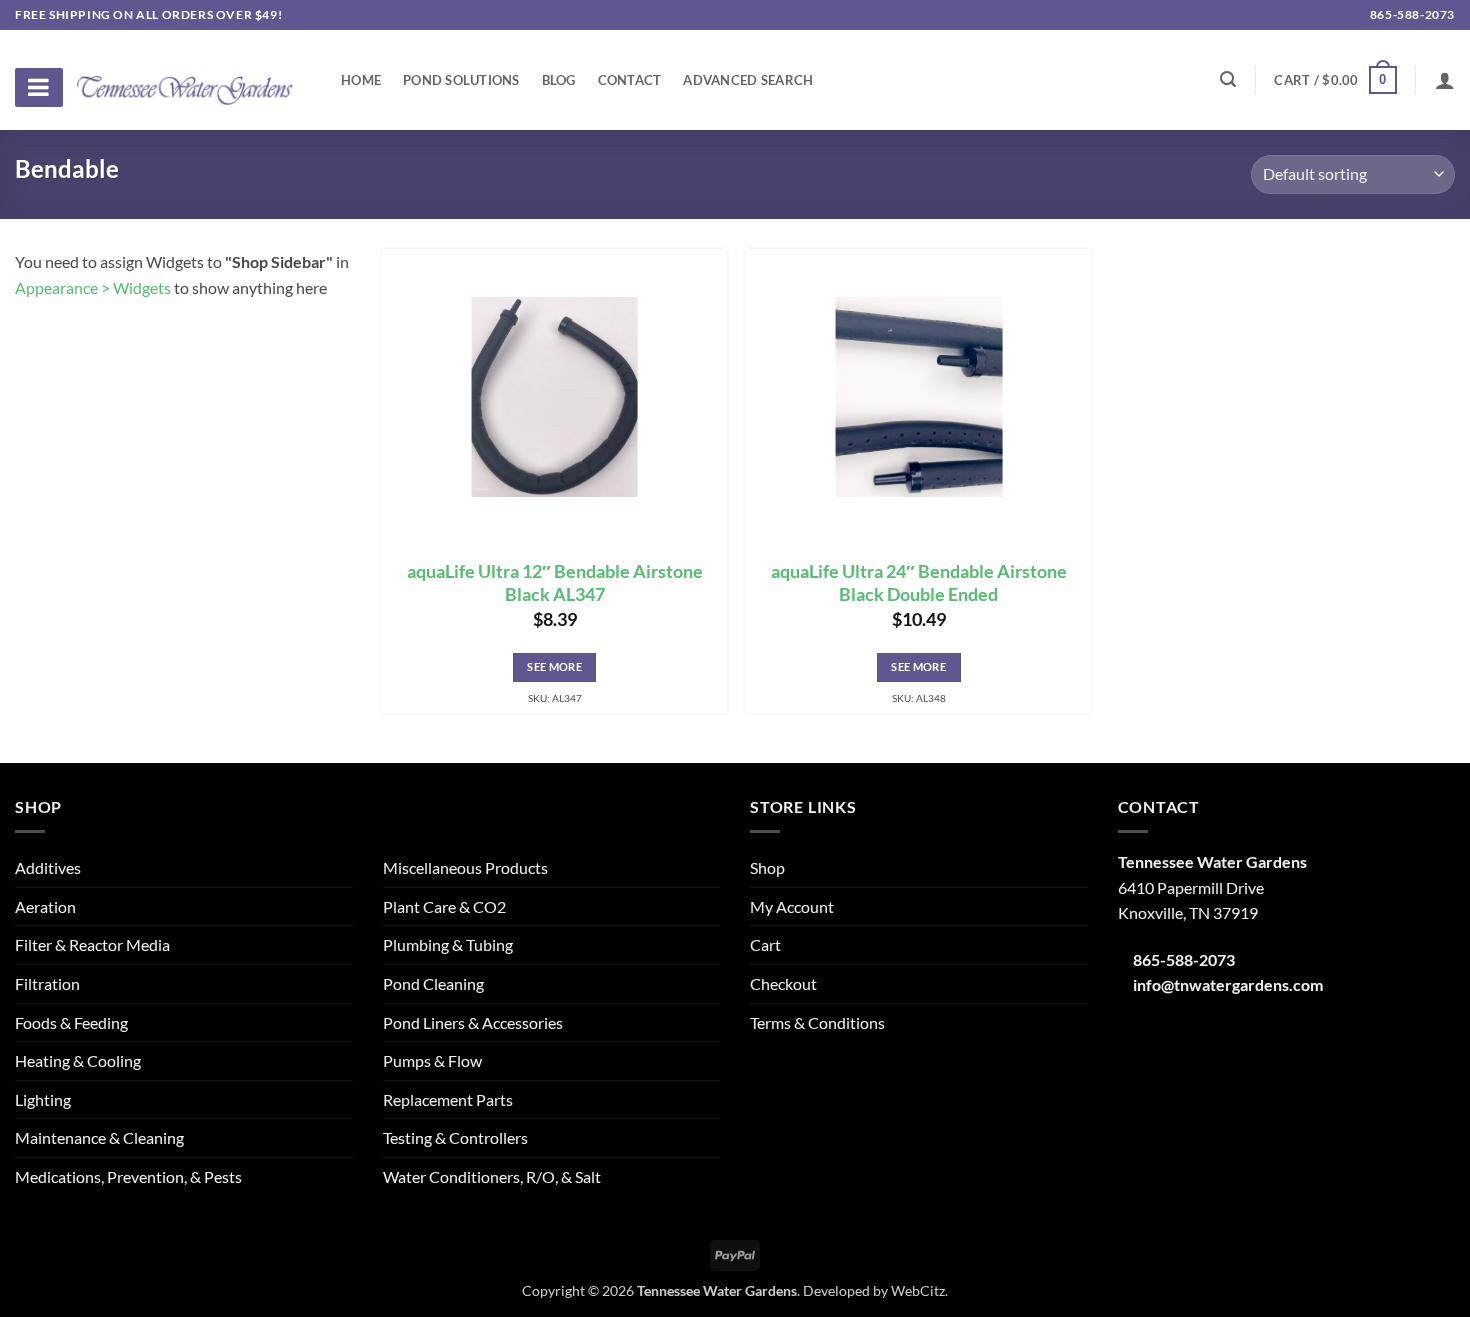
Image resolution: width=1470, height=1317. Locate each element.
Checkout (783, 983)
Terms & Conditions (817, 1022)
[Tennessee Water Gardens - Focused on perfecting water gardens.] (185, 79)
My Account (792, 906)
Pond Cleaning (433, 983)
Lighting (43, 1099)
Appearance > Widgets (93, 287)
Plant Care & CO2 (444, 906)
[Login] (1445, 80)
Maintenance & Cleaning (99, 1137)
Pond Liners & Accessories (473, 1022)
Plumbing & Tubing (448, 944)
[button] (1335, 80)
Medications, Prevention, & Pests (128, 1176)
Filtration (47, 983)
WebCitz (918, 1290)
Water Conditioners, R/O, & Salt (492, 1176)
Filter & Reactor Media (92, 944)
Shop (767, 867)
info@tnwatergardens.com (1228, 984)
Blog (559, 80)
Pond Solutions (461, 80)
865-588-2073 (1411, 14)
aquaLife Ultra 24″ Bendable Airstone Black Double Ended (919, 583)
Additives (48, 867)
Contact (630, 80)
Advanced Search (748, 80)
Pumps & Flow (432, 1060)
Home (361, 80)
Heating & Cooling (78, 1060)
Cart (765, 944)
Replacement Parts (448, 1099)
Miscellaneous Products (465, 867)
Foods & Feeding (71, 1022)
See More (554, 666)
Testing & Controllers (455, 1137)
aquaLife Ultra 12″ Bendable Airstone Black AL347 (555, 583)
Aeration (45, 906)
